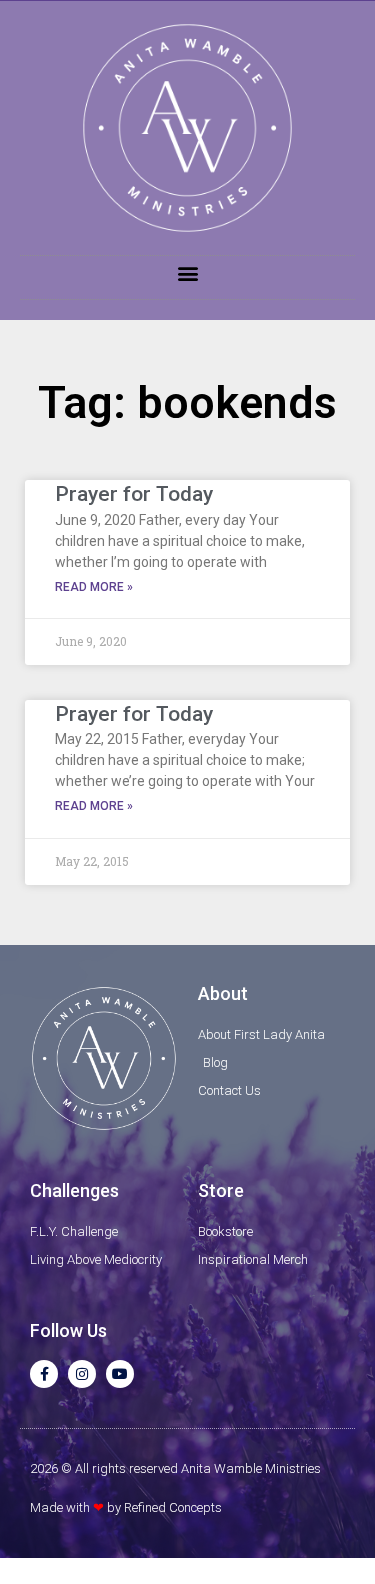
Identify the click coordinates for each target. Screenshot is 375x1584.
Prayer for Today (134, 494)
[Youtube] (120, 1374)
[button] (187, 272)
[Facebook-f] (44, 1374)
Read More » (94, 587)
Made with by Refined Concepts (126, 1507)
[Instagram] (82, 1374)
